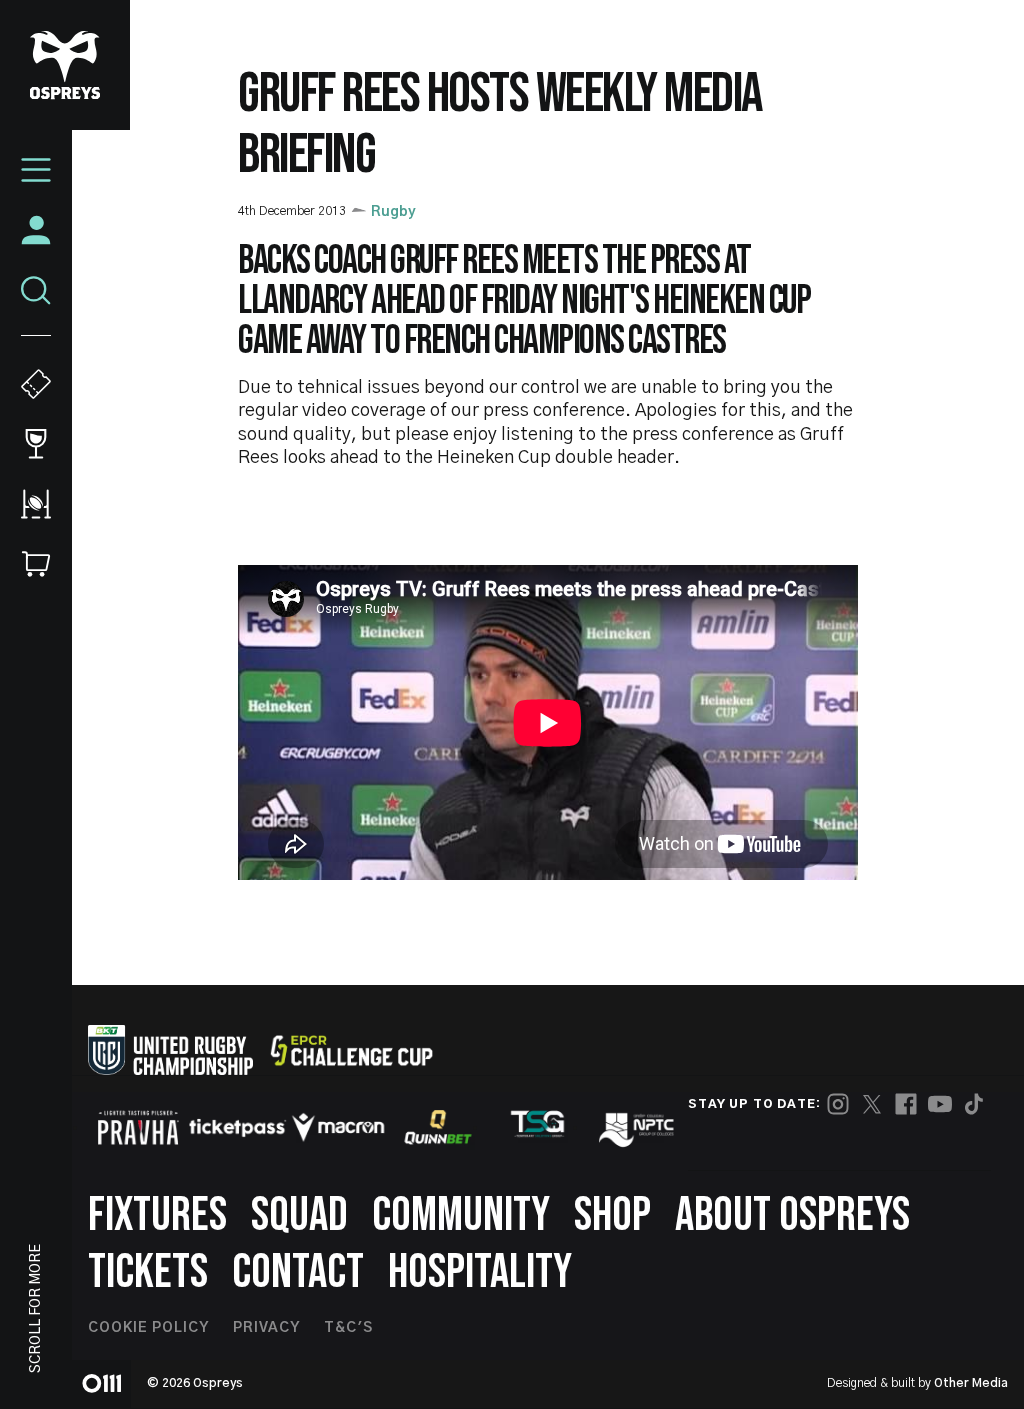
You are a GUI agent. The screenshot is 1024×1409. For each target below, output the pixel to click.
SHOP (612, 1215)
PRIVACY (266, 1328)
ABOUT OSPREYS (792, 1215)
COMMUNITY (461, 1215)
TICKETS (148, 1272)
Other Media (971, 1383)
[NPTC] (638, 1127)
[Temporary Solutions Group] (538, 1127)
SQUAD (299, 1215)
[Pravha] (138, 1127)
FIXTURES (157, 1215)
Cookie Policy (148, 1328)
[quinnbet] (438, 1127)
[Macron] (338, 1127)
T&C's (348, 1328)
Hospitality (480, 1272)
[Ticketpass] (238, 1127)
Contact (298, 1272)
